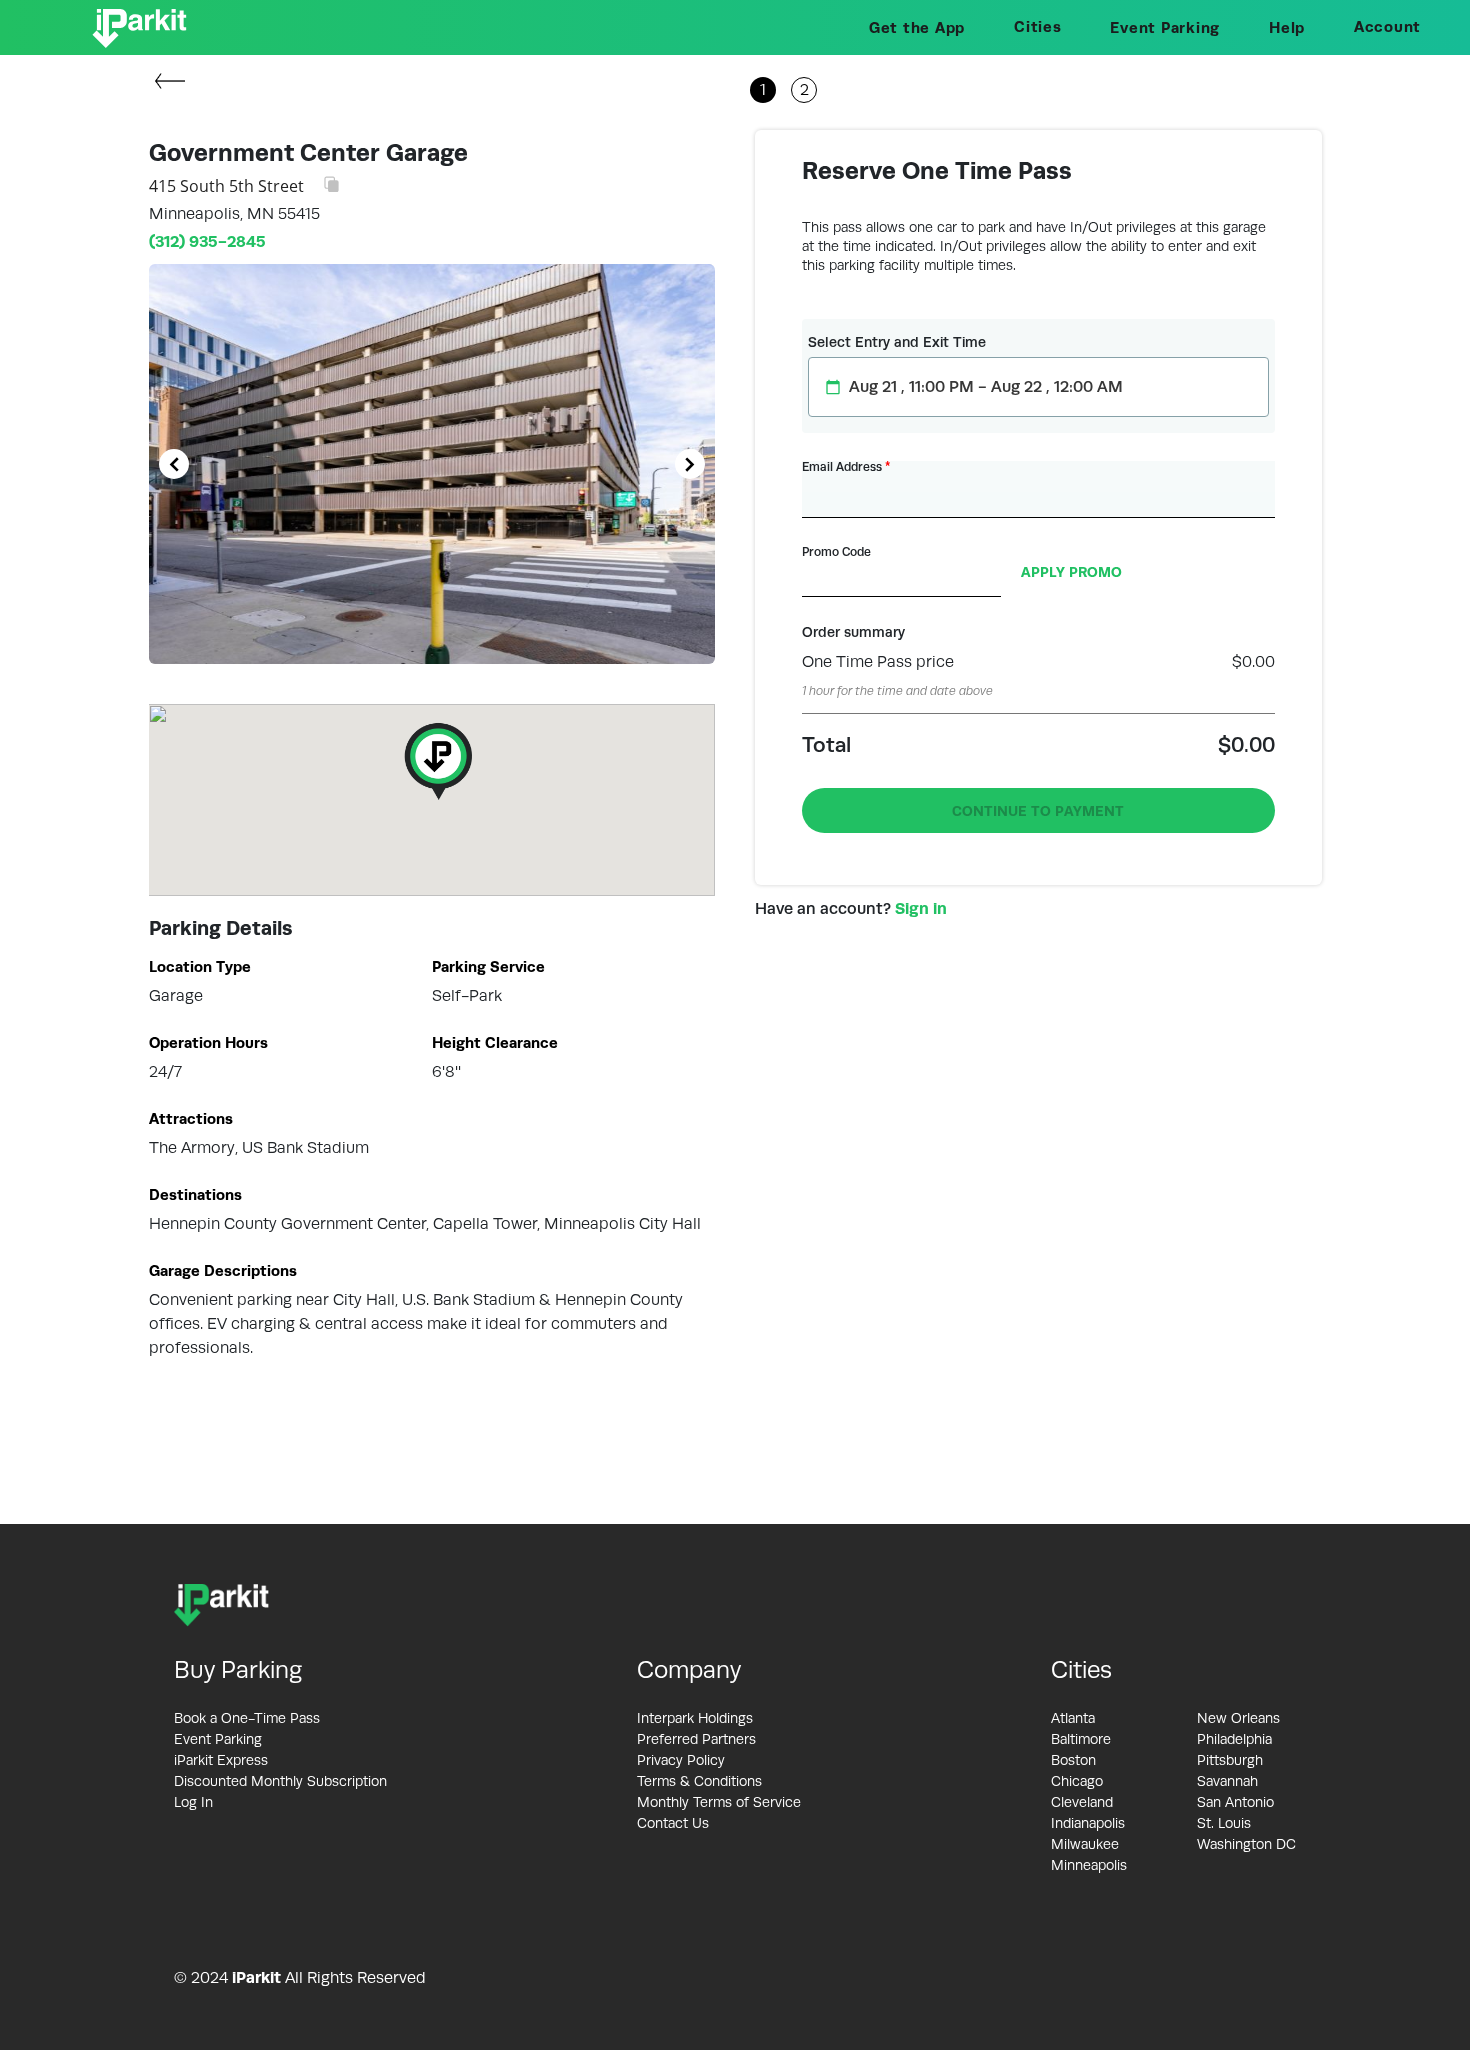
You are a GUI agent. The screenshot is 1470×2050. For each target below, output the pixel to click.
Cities (1038, 26)
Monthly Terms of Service (719, 1802)
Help (1287, 27)
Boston (1073, 1760)
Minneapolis (1089, 1865)
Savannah (1227, 1781)
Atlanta (1073, 1718)
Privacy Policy (681, 1760)
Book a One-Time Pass (247, 1718)
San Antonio (1235, 1802)
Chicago (1077, 1781)
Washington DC (1246, 1844)
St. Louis (1224, 1823)
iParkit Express (221, 1760)
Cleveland (1082, 1802)
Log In (193, 1802)
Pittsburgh (1230, 1760)
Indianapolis (1088, 1823)
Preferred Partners (696, 1739)
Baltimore (1081, 1739)
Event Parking (1165, 27)
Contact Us (673, 1823)
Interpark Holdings (695, 1718)
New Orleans (1238, 1718)
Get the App (917, 27)
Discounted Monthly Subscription (280, 1781)
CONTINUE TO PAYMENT (1038, 811)
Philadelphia (1234, 1739)
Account (1387, 26)
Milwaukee (1085, 1844)
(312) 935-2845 (207, 241)
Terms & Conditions (699, 1781)
